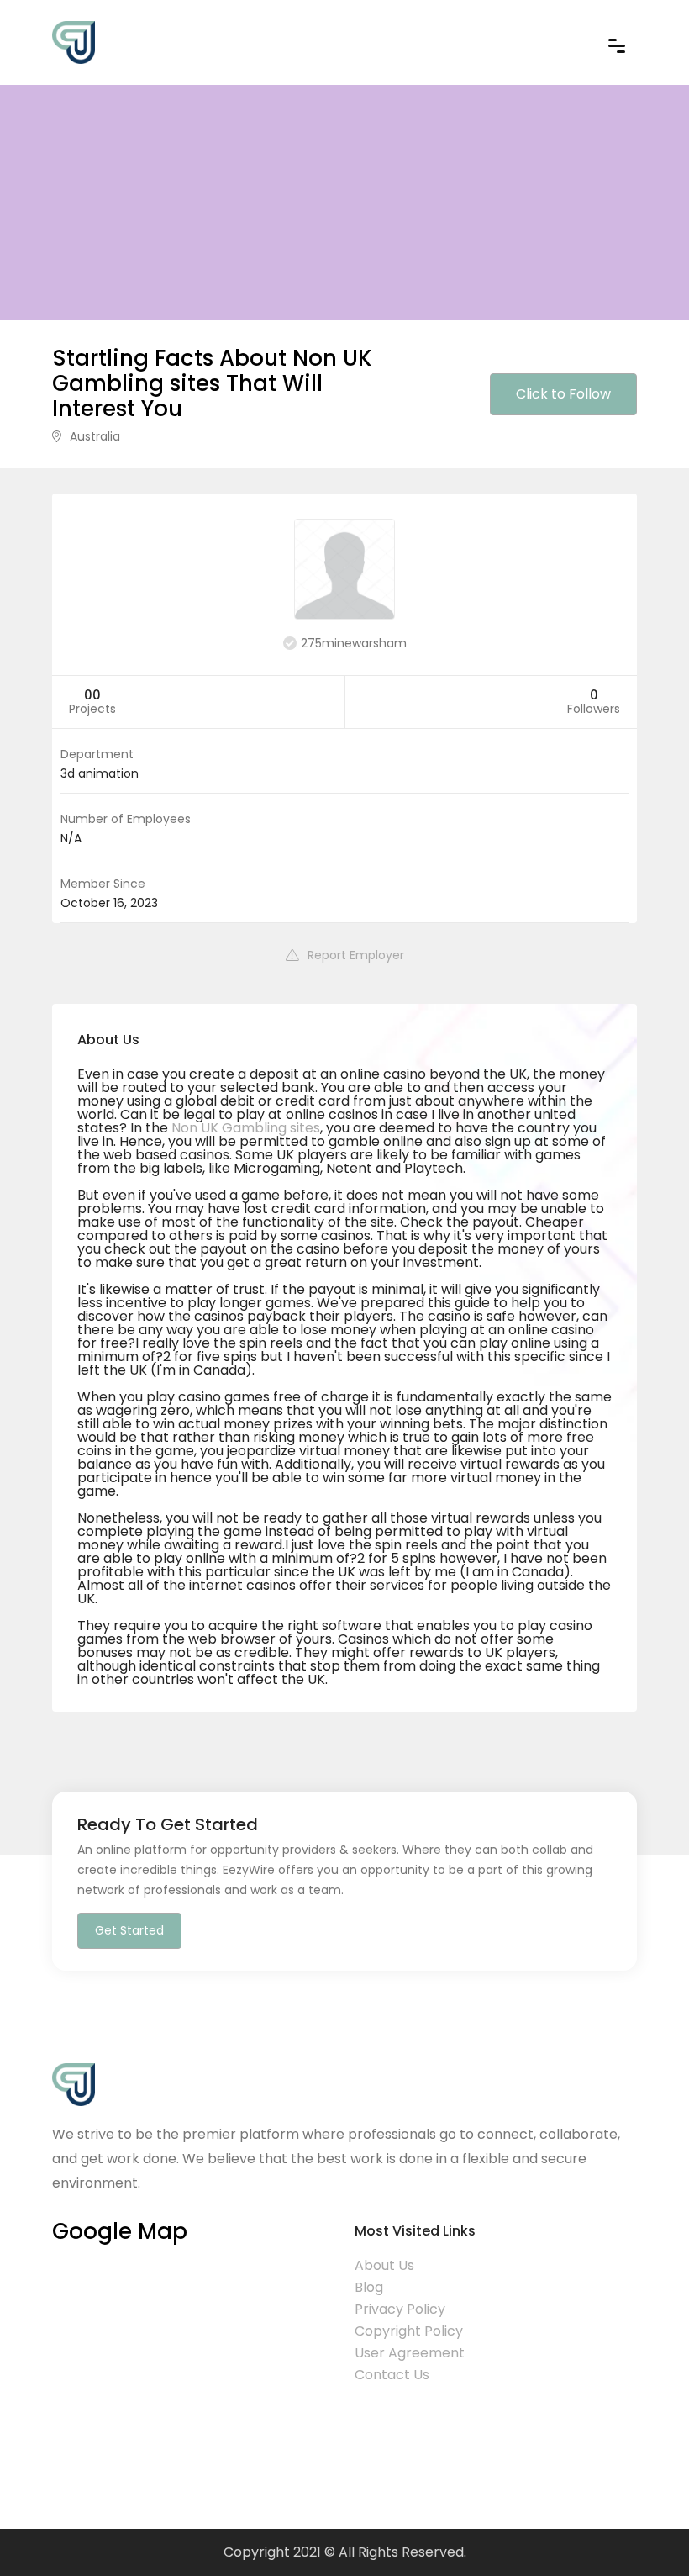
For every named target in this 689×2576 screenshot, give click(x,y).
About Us (384, 2265)
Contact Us (392, 2375)
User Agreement (410, 2353)
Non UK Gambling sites (246, 1128)
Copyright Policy (409, 2331)
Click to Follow (563, 394)
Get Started (129, 1930)
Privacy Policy (400, 2309)
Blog (369, 2287)
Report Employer (356, 955)
